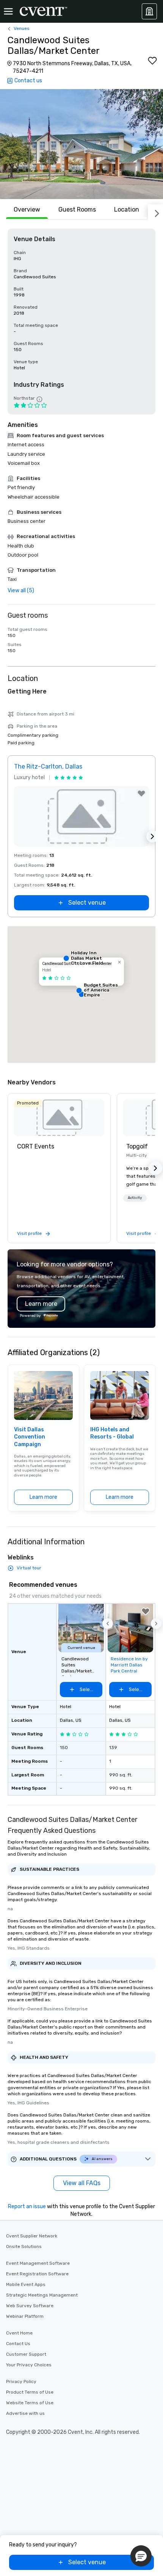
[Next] (155, 212)
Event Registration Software (37, 2274)
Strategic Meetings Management (42, 2295)
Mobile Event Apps (26, 2284)
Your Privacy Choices (29, 2365)
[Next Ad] (152, 836)
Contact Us (18, 2344)
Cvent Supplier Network (32, 2236)
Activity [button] (135, 1198)
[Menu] (8, 11)
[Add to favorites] (152, 61)
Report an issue (27, 2207)
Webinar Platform (25, 2316)
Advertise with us (25, 2413)
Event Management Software (38, 2263)
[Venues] (149, 11)
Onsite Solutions (24, 2247)
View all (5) (21, 591)
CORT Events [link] (36, 1146)
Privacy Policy (21, 2381)
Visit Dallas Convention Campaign (30, 1437)
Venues (22, 28)
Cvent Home (19, 2333)
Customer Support (26, 2354)
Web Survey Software (30, 2306)
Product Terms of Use (30, 2392)
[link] (59, 1118)
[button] (81, 144)
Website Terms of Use (30, 2403)
